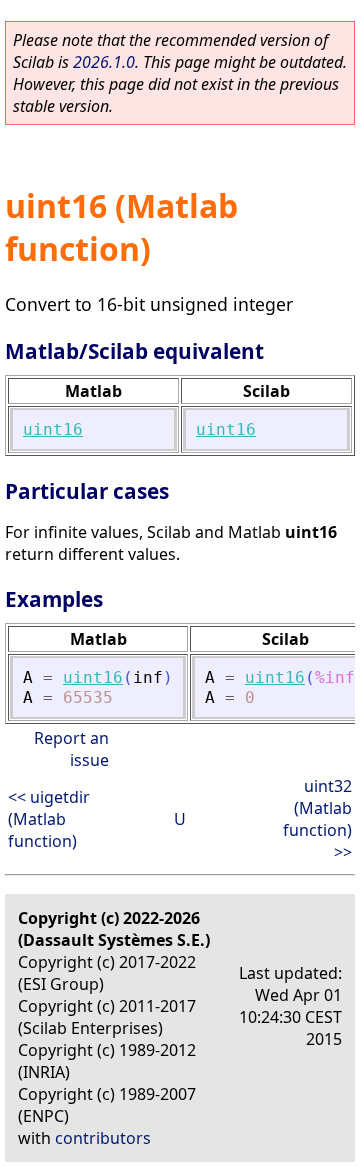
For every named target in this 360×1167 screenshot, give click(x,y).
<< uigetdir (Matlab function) (49, 819)
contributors (103, 1138)
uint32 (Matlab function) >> (317, 819)
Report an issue (71, 749)
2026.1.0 (104, 62)
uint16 (53, 429)
